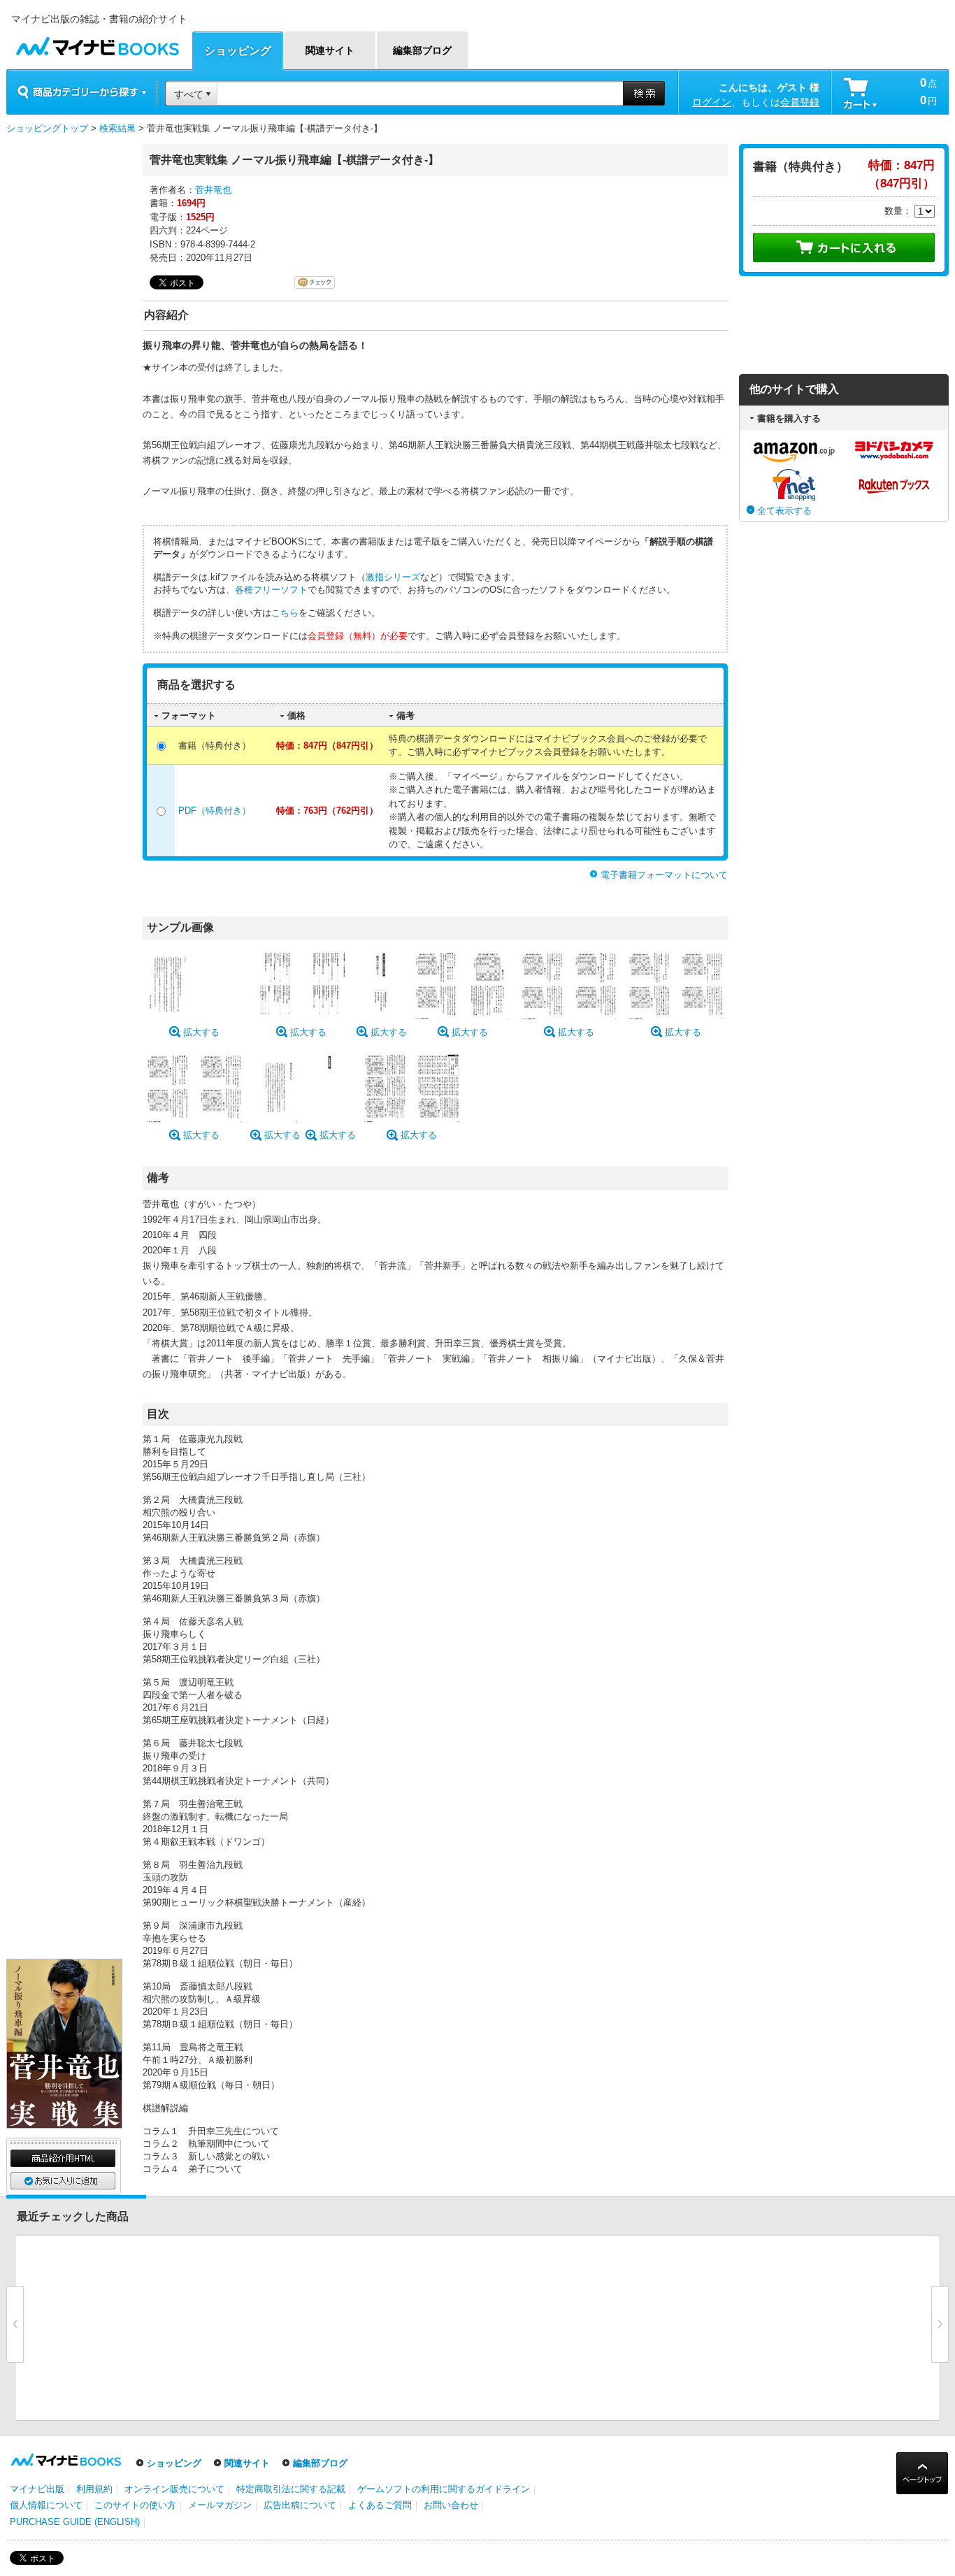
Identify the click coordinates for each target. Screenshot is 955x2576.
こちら (285, 613)
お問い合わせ (451, 2505)
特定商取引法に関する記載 (291, 2489)
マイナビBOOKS (97, 43)
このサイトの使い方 (135, 2505)
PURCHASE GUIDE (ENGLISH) (75, 2522)
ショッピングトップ (47, 128)
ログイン (712, 102)
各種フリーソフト (271, 590)
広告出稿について (300, 2505)
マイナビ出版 (37, 2489)
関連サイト (247, 2463)
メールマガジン (220, 2505)
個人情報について (46, 2505)
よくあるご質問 (380, 2505)
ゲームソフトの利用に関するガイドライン (444, 2489)
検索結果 (117, 128)
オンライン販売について (174, 2489)
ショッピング (174, 2463)
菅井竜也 (213, 190)
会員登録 (800, 102)
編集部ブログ (320, 2463)
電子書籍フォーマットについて (664, 875)
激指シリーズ (393, 577)
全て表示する (784, 511)
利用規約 (94, 2489)
